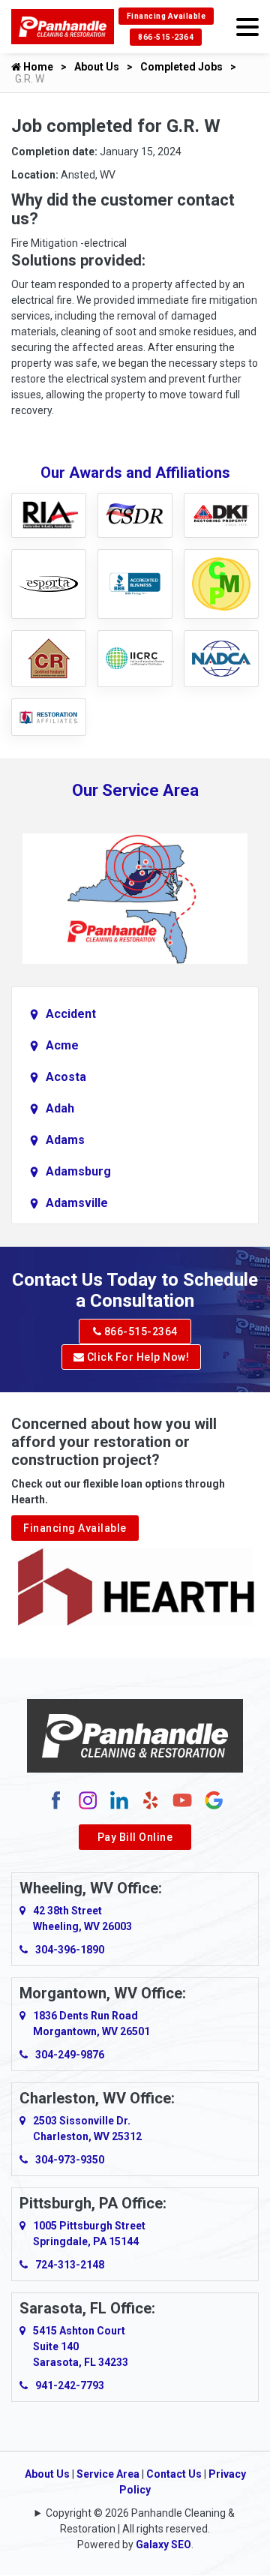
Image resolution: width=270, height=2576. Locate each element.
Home (37, 67)
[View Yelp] (151, 1800)
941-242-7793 (70, 2385)
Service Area (108, 2474)
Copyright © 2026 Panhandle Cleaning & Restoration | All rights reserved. (140, 2521)
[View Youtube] (182, 1800)
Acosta (66, 1077)
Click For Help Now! (136, 1357)
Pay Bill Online (135, 1837)
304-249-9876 (70, 2055)
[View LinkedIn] (119, 1800)
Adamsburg (78, 1171)
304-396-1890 (70, 1950)
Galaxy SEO (163, 2544)
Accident (71, 1014)
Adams (65, 1140)
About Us (97, 67)
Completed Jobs (181, 67)
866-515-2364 (166, 37)
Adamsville (77, 1203)
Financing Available (166, 16)
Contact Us (174, 2474)
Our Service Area (135, 790)
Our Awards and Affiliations (135, 473)
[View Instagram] (88, 1800)
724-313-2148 (70, 2265)
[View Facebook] (56, 1800)
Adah (60, 1108)
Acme (62, 1045)
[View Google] (214, 1800)
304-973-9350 (70, 2160)
